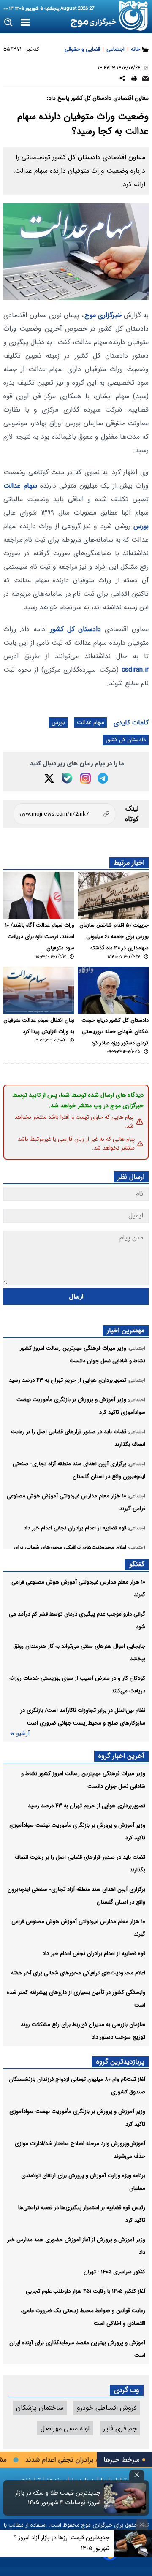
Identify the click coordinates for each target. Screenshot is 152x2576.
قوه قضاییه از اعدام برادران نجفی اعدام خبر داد (94, 1954)
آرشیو (23, 1734)
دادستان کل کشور (76, 629)
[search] (9, 23)
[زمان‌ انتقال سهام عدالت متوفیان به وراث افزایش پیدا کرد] (39, 990)
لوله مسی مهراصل (65, 2428)
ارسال (76, 1297)
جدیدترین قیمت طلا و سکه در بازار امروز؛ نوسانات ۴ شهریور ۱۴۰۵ (58, 2498)
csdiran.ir (135, 670)
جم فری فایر (120, 2428)
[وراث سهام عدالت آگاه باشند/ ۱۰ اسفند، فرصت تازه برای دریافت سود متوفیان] (39, 895)
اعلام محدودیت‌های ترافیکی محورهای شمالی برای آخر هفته (78, 1973)
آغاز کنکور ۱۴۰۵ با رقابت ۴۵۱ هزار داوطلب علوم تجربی (85, 2291)
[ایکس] (49, 778)
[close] (137, 2475)
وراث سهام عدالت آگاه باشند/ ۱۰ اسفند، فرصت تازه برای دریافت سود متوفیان (40, 937)
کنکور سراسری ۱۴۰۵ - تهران (114, 2272)
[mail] (145, 80)
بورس (141, 526)
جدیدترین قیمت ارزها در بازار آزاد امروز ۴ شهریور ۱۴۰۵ (61, 2543)
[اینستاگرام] (85, 778)
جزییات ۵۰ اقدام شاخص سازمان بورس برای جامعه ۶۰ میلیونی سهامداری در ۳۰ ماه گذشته (114, 937)
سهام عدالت (20, 486)
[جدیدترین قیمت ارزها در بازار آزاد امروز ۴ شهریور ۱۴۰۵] (133, 2543)
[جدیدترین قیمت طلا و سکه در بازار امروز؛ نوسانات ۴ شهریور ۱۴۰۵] (125, 2498)
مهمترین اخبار (126, 1330)
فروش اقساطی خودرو (107, 2408)
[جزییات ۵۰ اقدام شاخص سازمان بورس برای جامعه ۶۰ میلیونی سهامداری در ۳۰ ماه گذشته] (113, 895)
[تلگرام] (103, 778)
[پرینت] (134, 80)
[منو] (25, 23)
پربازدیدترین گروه (120, 2062)
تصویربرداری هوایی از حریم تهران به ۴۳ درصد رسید (87, 1806)
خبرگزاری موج (103, 315)
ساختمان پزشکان (40, 2408)
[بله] (67, 778)
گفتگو (137, 1564)
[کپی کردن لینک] (64, 814)
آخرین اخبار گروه (121, 1756)
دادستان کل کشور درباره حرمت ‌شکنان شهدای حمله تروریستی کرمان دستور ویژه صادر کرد (115, 1032)
